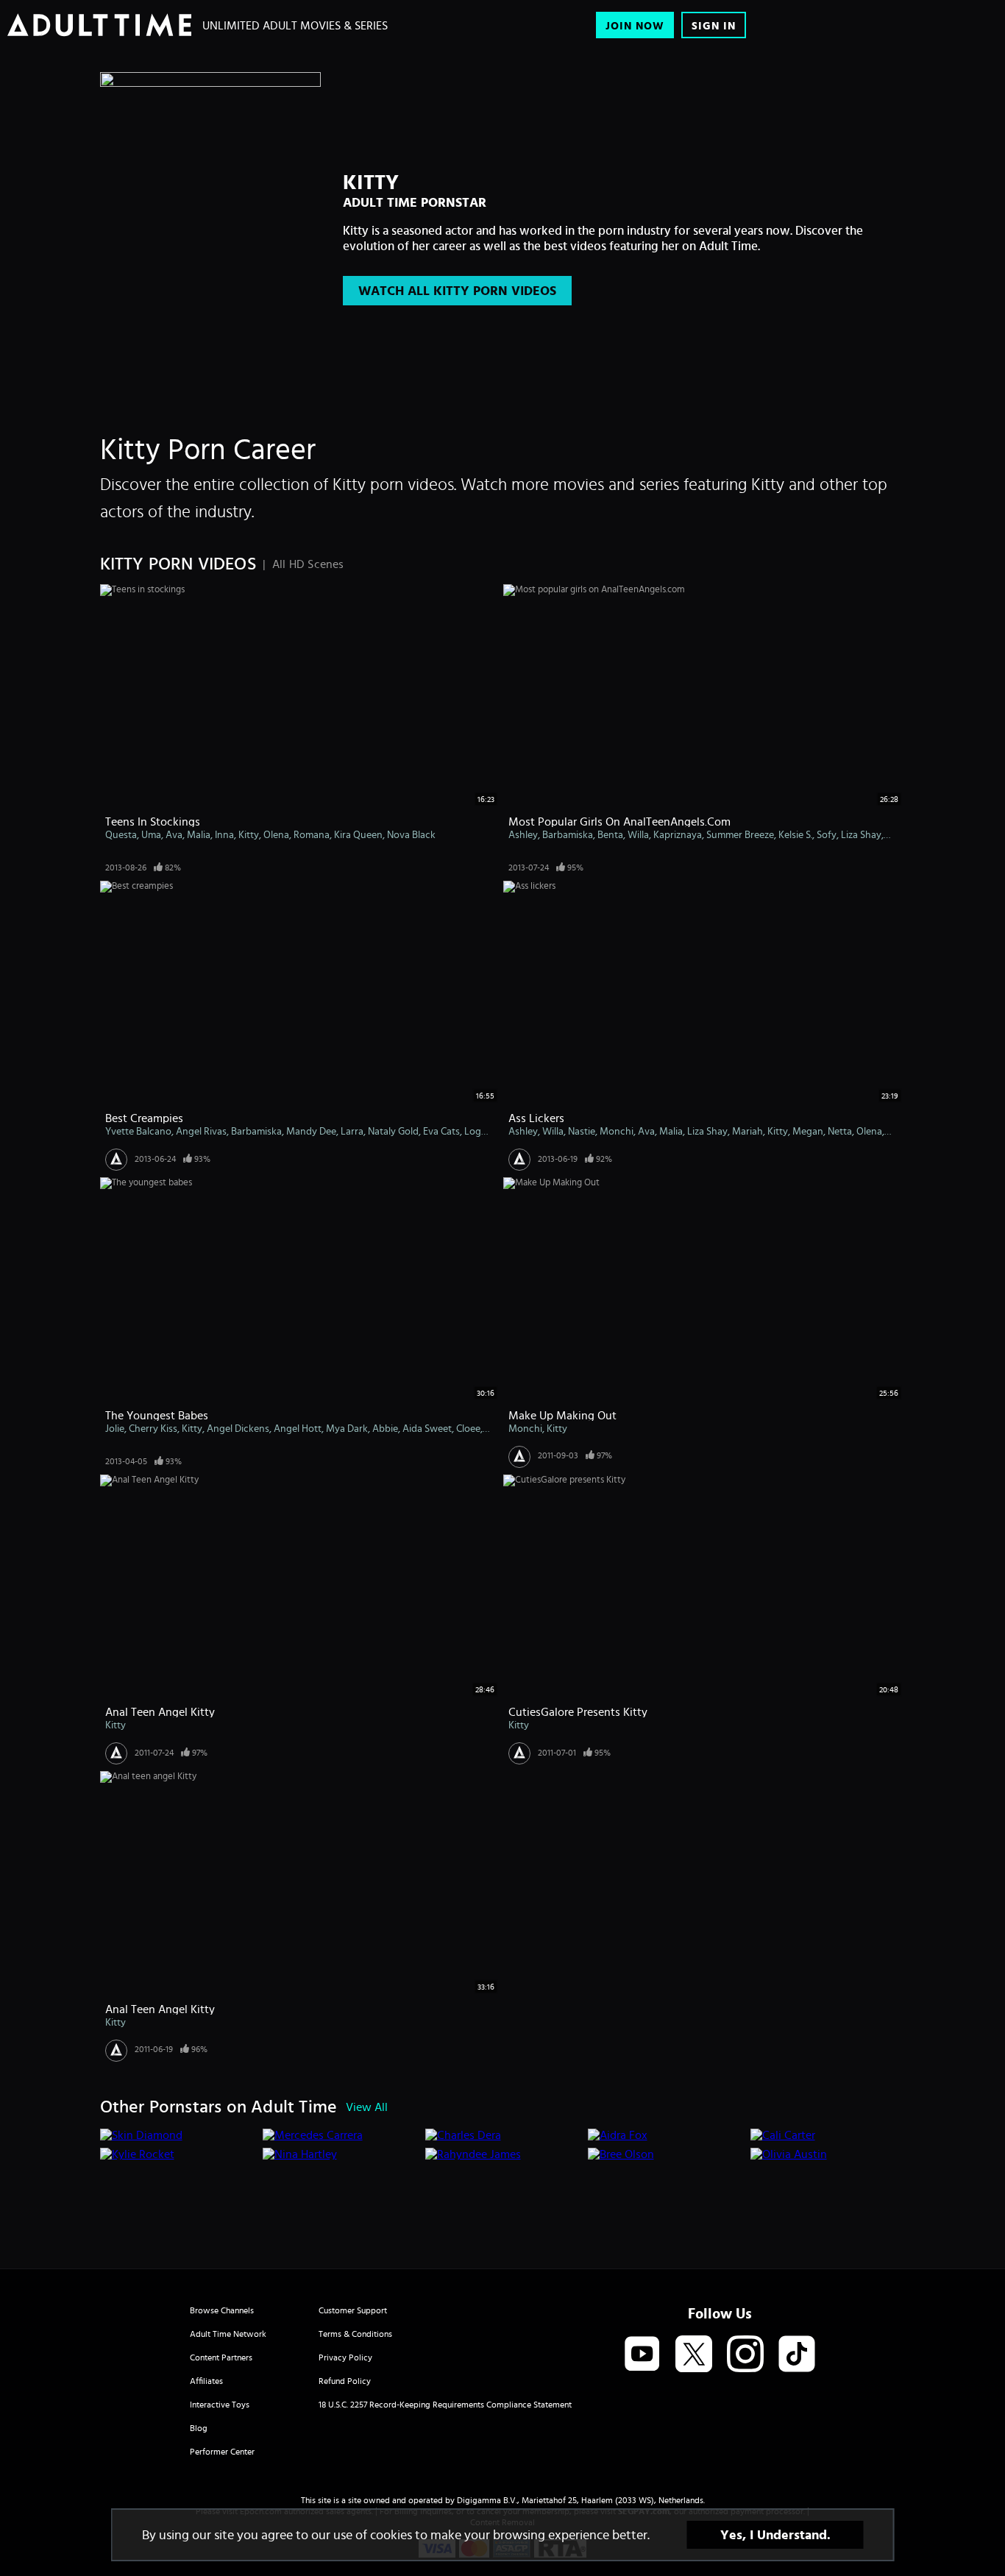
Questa (121, 834)
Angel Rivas (201, 1131)
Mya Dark (347, 1428)
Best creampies (144, 1118)
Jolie (115, 1428)
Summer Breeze (740, 834)
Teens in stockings (153, 821)
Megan (808, 1131)
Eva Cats (441, 1131)
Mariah (747, 1131)
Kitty (249, 834)
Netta (840, 1131)
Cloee (468, 1428)
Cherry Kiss (153, 1428)
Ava (174, 834)
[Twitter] (694, 2355)
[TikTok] (797, 2355)
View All (367, 2107)
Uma (151, 834)
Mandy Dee (311, 1131)
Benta (610, 834)
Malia (199, 834)
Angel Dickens (238, 1428)
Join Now (635, 25)
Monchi (617, 1131)
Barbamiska (568, 834)
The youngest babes (157, 1415)
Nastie (582, 1131)
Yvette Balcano (138, 1131)
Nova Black (411, 834)
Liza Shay (861, 834)
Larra (352, 1131)
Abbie (385, 1428)
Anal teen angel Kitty (160, 2009)
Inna (224, 834)
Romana (312, 834)
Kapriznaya (678, 834)
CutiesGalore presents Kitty (578, 1711)
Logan (478, 1131)
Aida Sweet (427, 1428)
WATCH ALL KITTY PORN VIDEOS (457, 291)
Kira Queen (358, 834)
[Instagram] (745, 2355)
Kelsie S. (795, 834)
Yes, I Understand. (775, 2535)
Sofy (827, 834)
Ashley (523, 834)
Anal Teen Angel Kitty (160, 1711)
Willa (638, 834)
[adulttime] (99, 25)
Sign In (714, 25)
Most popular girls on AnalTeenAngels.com (619, 821)
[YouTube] (642, 2355)
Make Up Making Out (562, 1415)
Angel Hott (298, 1428)
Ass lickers (536, 1118)
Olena (276, 834)
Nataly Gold (393, 1131)
